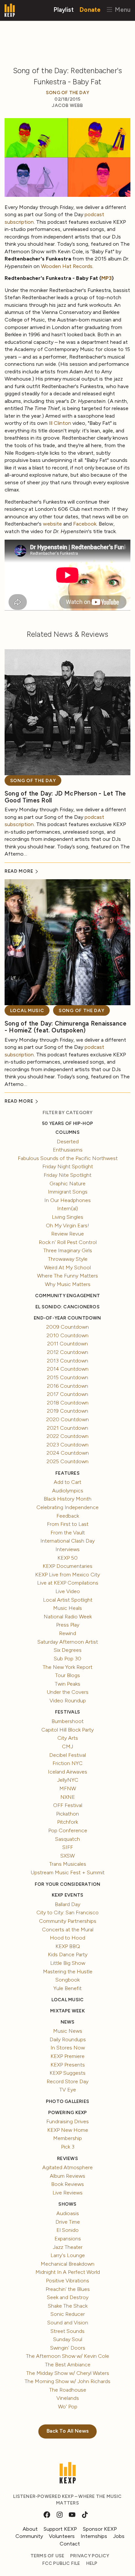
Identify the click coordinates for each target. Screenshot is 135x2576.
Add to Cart (67, 1482)
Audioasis (68, 2213)
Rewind (67, 1633)
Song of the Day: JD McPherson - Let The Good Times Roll (65, 797)
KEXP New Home (68, 2130)
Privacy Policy (90, 2556)
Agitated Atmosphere (67, 2167)
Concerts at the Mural (68, 1930)
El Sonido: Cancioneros (67, 1307)
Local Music (27, 1011)
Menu (122, 9)
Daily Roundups (68, 2039)
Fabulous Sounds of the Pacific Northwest (68, 1158)
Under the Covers (68, 1692)
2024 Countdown (68, 1453)
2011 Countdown (67, 1344)
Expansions (68, 2239)
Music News (68, 2031)
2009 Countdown (67, 1327)
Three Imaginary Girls (68, 1250)
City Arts (68, 1738)
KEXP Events (67, 1895)
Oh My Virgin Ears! (67, 1226)
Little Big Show (68, 1963)
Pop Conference (68, 1830)
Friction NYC (67, 1763)
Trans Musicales (68, 1864)
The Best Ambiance (68, 2365)
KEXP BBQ (68, 1946)
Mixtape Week (67, 2011)
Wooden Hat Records (67, 266)
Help (92, 2563)
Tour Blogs (67, 1675)
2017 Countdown (67, 1394)
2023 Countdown (67, 1445)
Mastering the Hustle (68, 1972)
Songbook (67, 1980)
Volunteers (62, 2536)
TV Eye (68, 2090)
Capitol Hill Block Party (67, 1730)
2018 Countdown (68, 1403)
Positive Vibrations (67, 2281)
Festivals (67, 1712)
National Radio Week (68, 1617)
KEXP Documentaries (67, 1566)
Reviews (67, 2159)
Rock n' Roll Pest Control (68, 1242)
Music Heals (67, 1608)
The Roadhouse (68, 2390)
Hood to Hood (67, 1938)
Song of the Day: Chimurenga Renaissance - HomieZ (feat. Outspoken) (66, 1027)
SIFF (68, 1847)
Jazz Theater (68, 2247)
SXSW (67, 1856)
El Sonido (67, 2230)
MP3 (106, 278)
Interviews (67, 1549)
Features (67, 1473)
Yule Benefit (67, 1988)
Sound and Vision (68, 2323)
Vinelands (68, 2398)
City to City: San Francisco (67, 1912)
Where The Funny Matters (67, 1276)
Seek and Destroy (68, 2297)
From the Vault (68, 1533)
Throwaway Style (68, 1259)
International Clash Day (67, 1541)
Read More (19, 871)
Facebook (85, 524)
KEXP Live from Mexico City (67, 1575)
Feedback (68, 1516)
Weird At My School (67, 1267)
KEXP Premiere (67, 2056)
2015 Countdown (67, 1377)
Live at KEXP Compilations (68, 1583)
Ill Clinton (60, 423)
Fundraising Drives (67, 2121)
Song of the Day (67, 93)
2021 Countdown (67, 1428)
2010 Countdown (67, 1335)
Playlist (64, 9)
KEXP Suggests (67, 2073)
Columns (67, 1132)
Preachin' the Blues (68, 2289)
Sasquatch (67, 1839)
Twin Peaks (67, 1684)
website (52, 524)
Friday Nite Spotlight (67, 1175)
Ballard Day (67, 1904)
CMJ (67, 1746)
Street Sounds (67, 2331)
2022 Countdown (67, 1436)
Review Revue (67, 1234)
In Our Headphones (67, 1200)
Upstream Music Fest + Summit (68, 1872)
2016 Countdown (67, 1386)
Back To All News (68, 2431)
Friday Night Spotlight (68, 1166)
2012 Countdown (67, 1352)
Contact (70, 2544)
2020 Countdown (67, 1419)
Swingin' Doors (68, 2348)
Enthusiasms (68, 1150)
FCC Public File (61, 2563)
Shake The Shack (68, 2306)
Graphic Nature (67, 1184)
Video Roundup (68, 1701)
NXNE (68, 1797)
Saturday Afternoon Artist (68, 1642)
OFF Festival (68, 1805)
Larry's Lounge (68, 2255)
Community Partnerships (68, 1921)
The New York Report (67, 1667)
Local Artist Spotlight (68, 1600)
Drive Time (68, 2222)
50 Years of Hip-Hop (67, 1123)
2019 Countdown (67, 1411)
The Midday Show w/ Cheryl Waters (68, 2373)
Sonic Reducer (68, 2314)
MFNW (68, 1788)
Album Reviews (67, 2176)
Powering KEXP (68, 2113)
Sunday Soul (68, 2339)
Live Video (68, 1591)
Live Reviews (67, 2193)
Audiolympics (68, 1491)
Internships (94, 2536)
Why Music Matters (68, 1284)
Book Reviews (67, 2184)
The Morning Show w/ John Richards (67, 2381)
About (30, 2529)
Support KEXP (60, 2529)
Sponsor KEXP (100, 2529)
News (68, 2022)
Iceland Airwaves (67, 1772)
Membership (67, 2138)
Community (29, 2536)
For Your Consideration (68, 1884)
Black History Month (67, 1499)
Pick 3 (68, 2147)
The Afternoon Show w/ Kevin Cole (67, 2356)
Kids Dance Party (68, 1954)
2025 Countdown (67, 1461)
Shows (67, 2204)
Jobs (119, 2536)
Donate (90, 9)
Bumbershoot (67, 1721)
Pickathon (67, 1814)
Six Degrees (68, 1650)
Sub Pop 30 (67, 1659)
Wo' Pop (68, 2407)
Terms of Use (48, 2556)
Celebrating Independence (67, 1507)
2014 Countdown (68, 1369)
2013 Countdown (67, 1361)
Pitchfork (67, 1822)
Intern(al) (67, 1208)
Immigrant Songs (68, 1192)
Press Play (68, 1625)
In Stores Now (68, 2048)
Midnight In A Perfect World (68, 2272)
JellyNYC (68, 1780)
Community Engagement (67, 1296)
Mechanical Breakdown (67, 2264)
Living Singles (67, 1217)
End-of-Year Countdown (67, 1318)
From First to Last (68, 1524)
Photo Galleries (67, 2101)
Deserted (68, 1142)
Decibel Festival (67, 1755)
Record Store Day (67, 2081)
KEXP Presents (68, 2065)
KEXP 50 (67, 1558)
